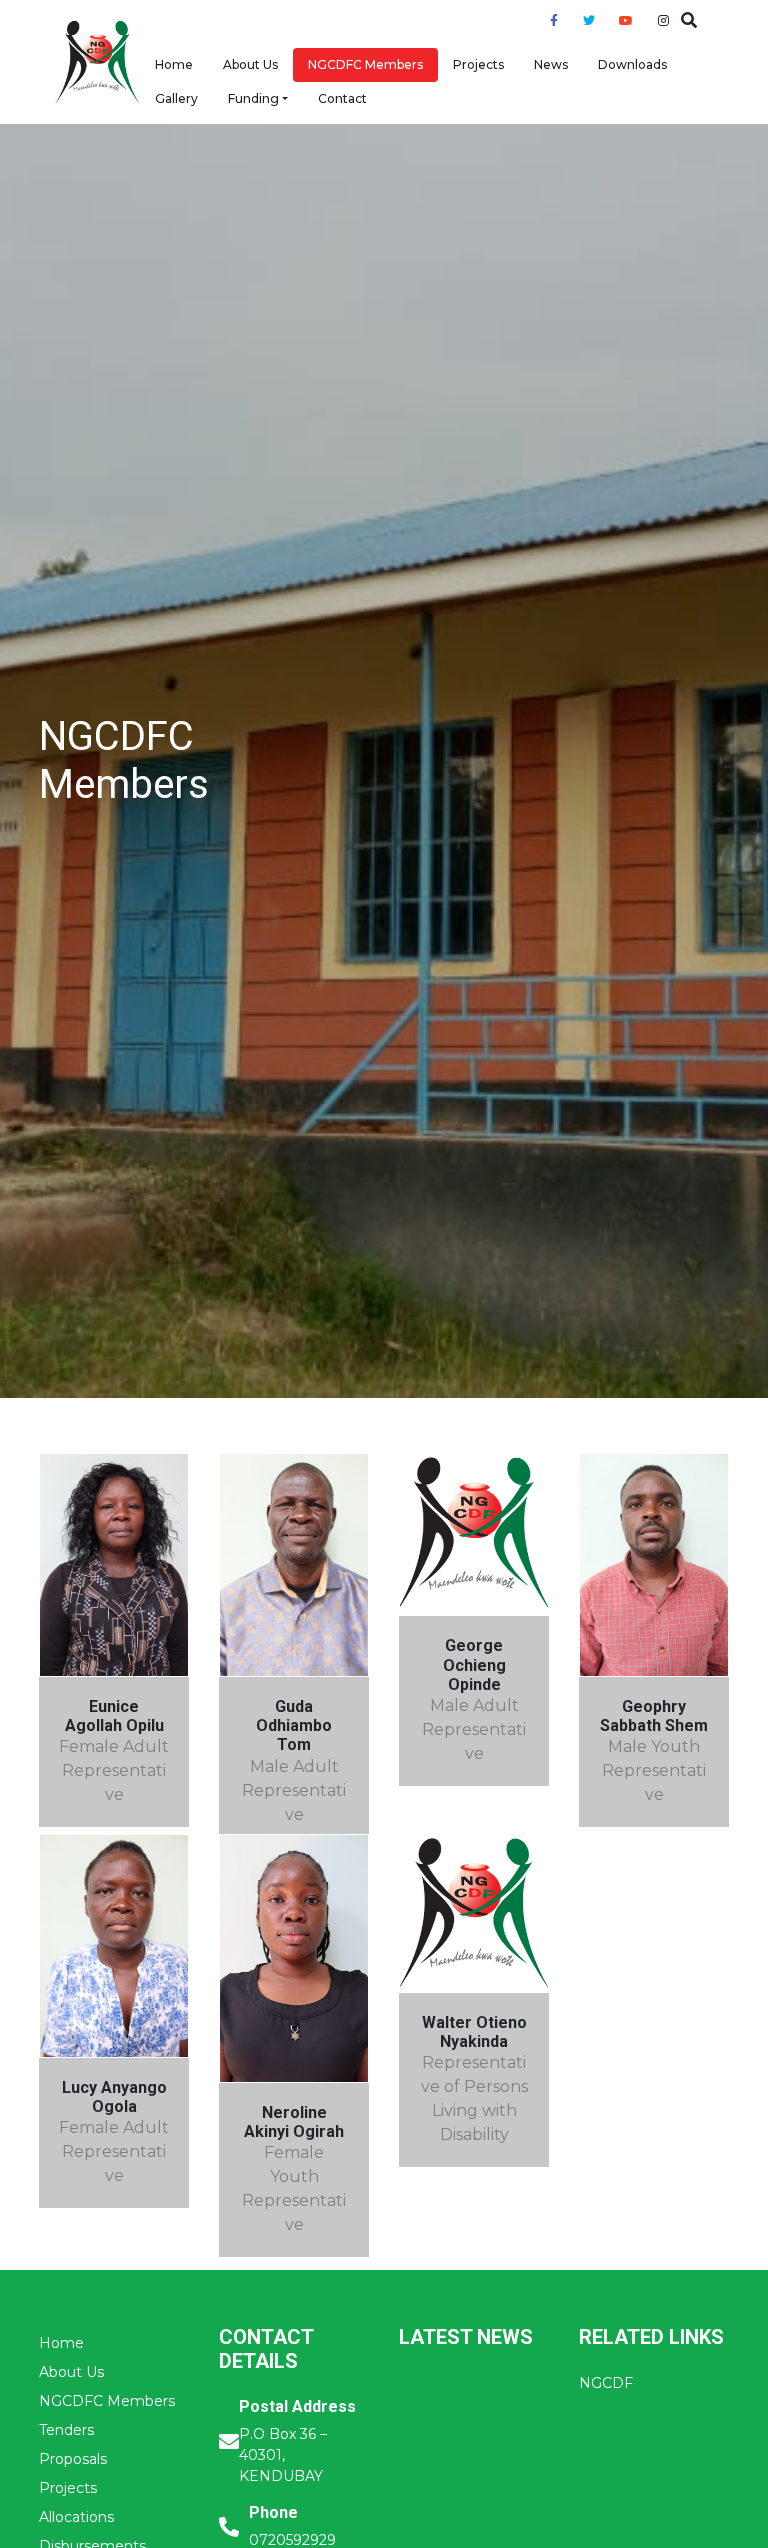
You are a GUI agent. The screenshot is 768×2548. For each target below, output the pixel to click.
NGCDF (606, 2383)
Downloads (632, 64)
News (551, 64)
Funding (253, 98)
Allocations (76, 2517)
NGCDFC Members (365, 64)
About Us (250, 64)
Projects (478, 64)
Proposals (73, 2459)
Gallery (176, 98)
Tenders (66, 2430)
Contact (342, 98)
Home (174, 64)
